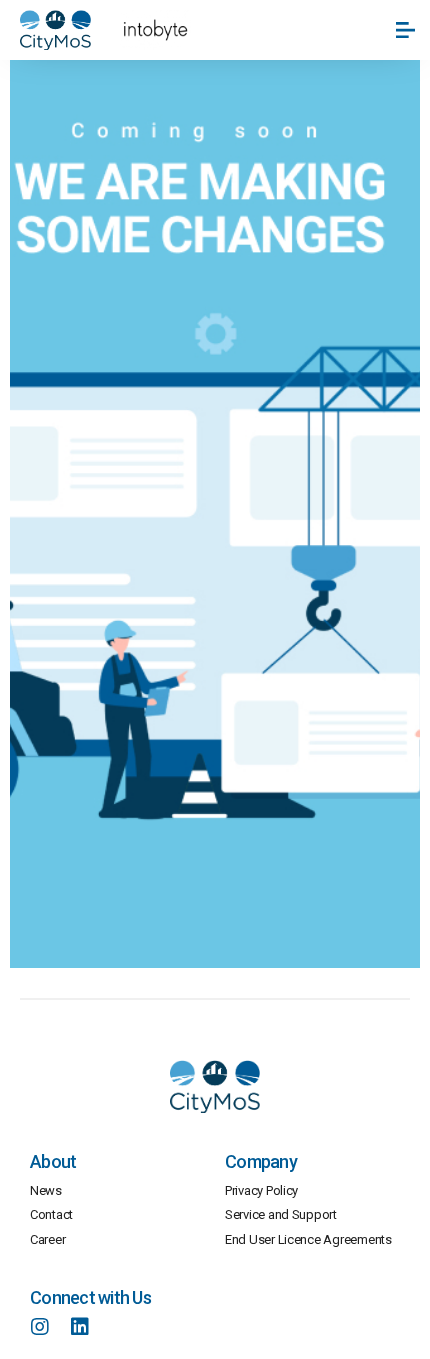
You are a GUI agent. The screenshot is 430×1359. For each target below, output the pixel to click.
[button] (406, 30)
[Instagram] (40, 1327)
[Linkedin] (80, 1327)
